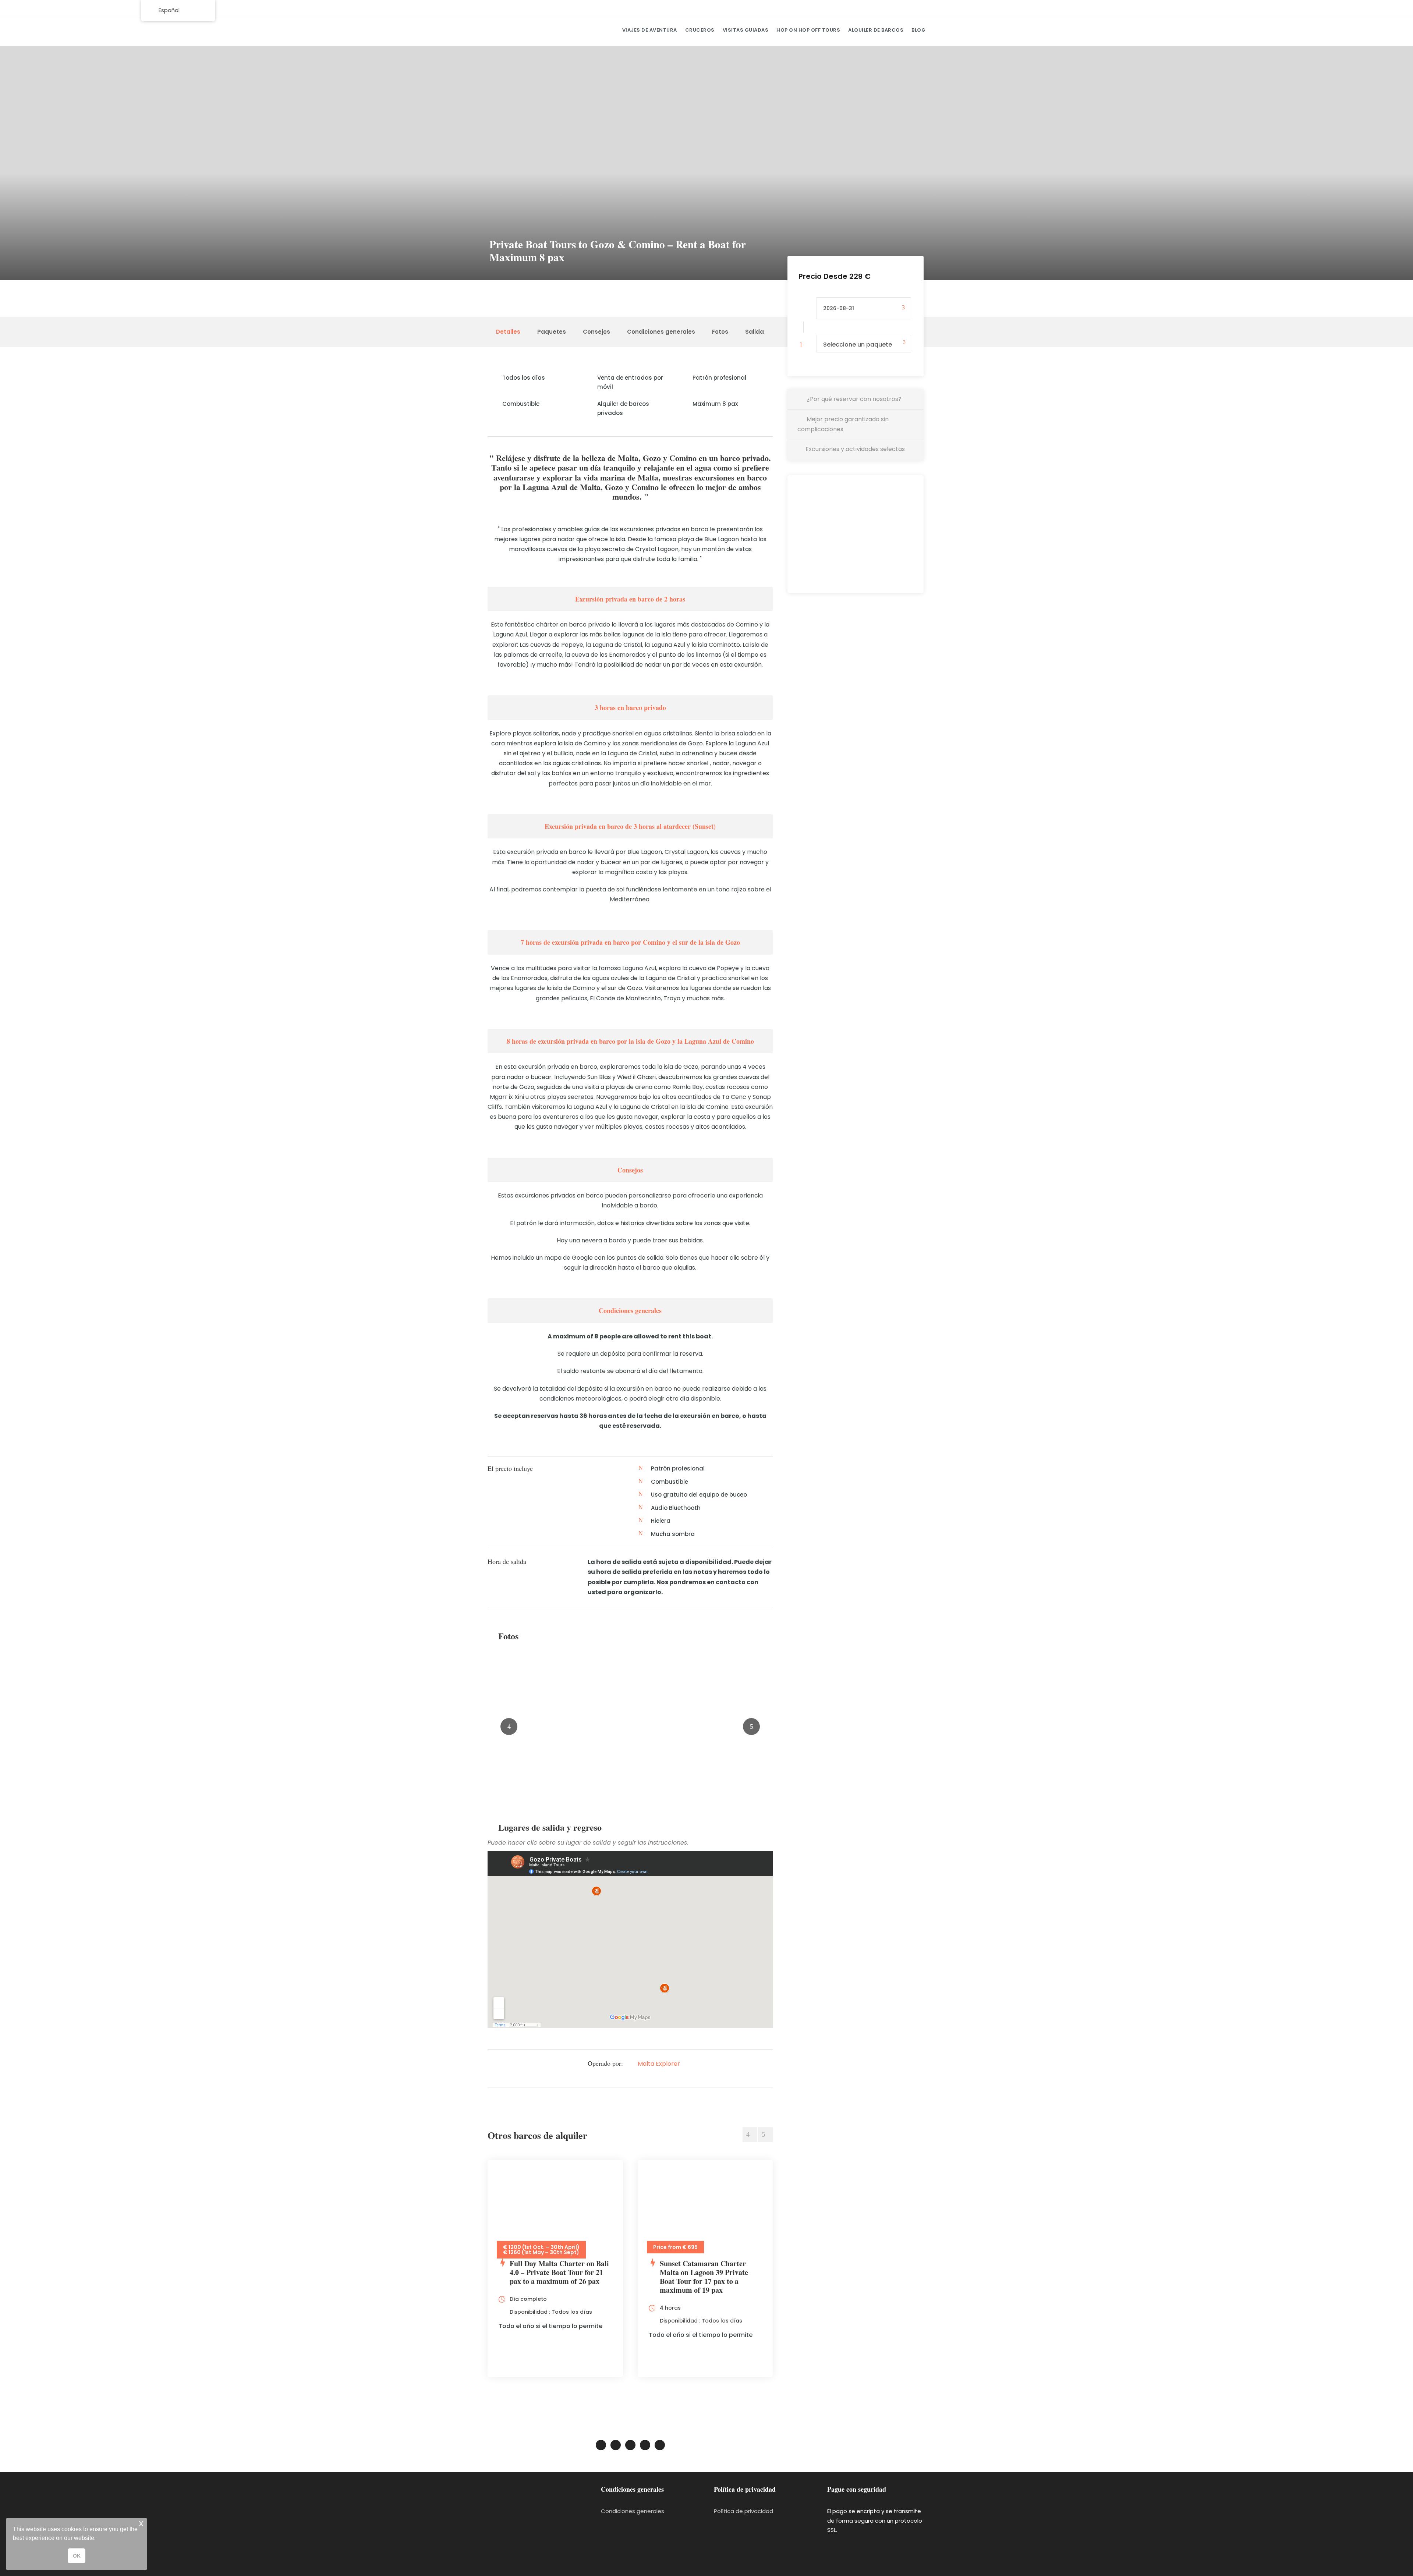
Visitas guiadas (746, 30)
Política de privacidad (743, 2511)
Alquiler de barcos (876, 30)
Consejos (596, 332)
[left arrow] (750, 2135)
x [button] (141, 2523)
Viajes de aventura (650, 30)
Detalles (508, 332)
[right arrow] (765, 2135)
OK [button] (77, 2556)
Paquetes (552, 332)
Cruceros (700, 30)
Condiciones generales (661, 332)
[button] (98, 2539)
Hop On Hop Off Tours (808, 30)
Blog (918, 30)
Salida (755, 332)
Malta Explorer (659, 2064)
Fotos (720, 332)
